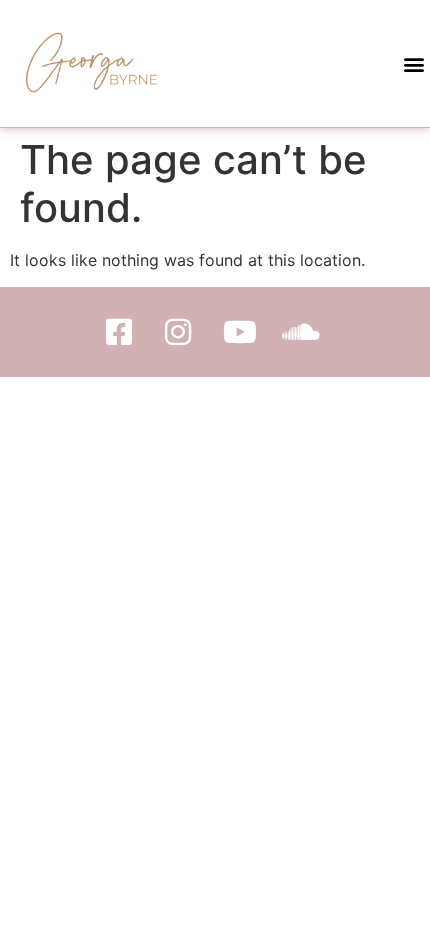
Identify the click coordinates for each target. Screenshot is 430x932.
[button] (413, 63)
